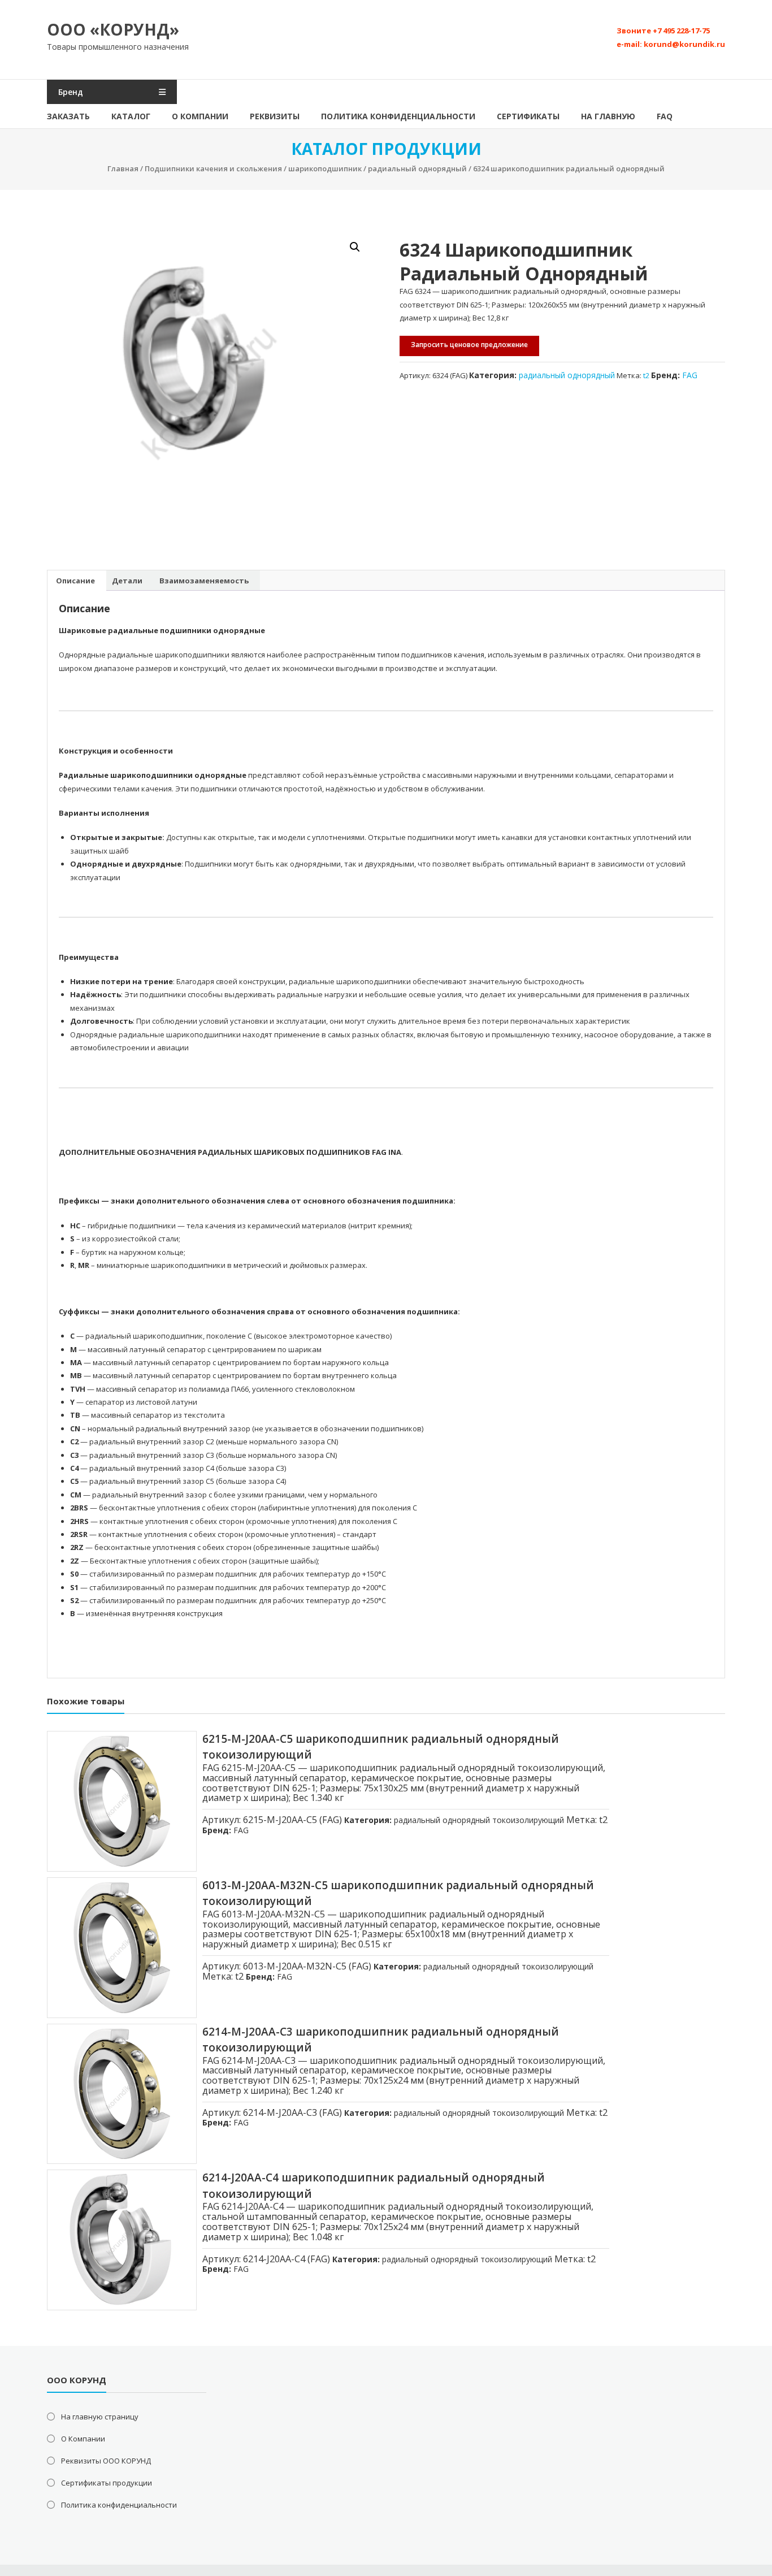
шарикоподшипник (325, 168)
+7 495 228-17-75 (681, 31)
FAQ (665, 116)
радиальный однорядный (417, 168)
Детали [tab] (127, 581)
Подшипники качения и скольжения (213, 168)
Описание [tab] (75, 581)
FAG (690, 375)
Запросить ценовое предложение (469, 345)
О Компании (200, 116)
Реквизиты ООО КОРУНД (106, 2461)
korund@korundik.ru (684, 44)
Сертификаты (528, 116)
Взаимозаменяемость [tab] (204, 581)
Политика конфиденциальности (398, 116)
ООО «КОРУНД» (113, 29)
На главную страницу (100, 2417)
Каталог (131, 116)
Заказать (68, 116)
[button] (355, 247)
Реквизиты (275, 116)
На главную (608, 116)
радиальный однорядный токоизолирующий (479, 1820)
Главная (123, 168)
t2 (646, 375)
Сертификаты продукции (107, 2483)
